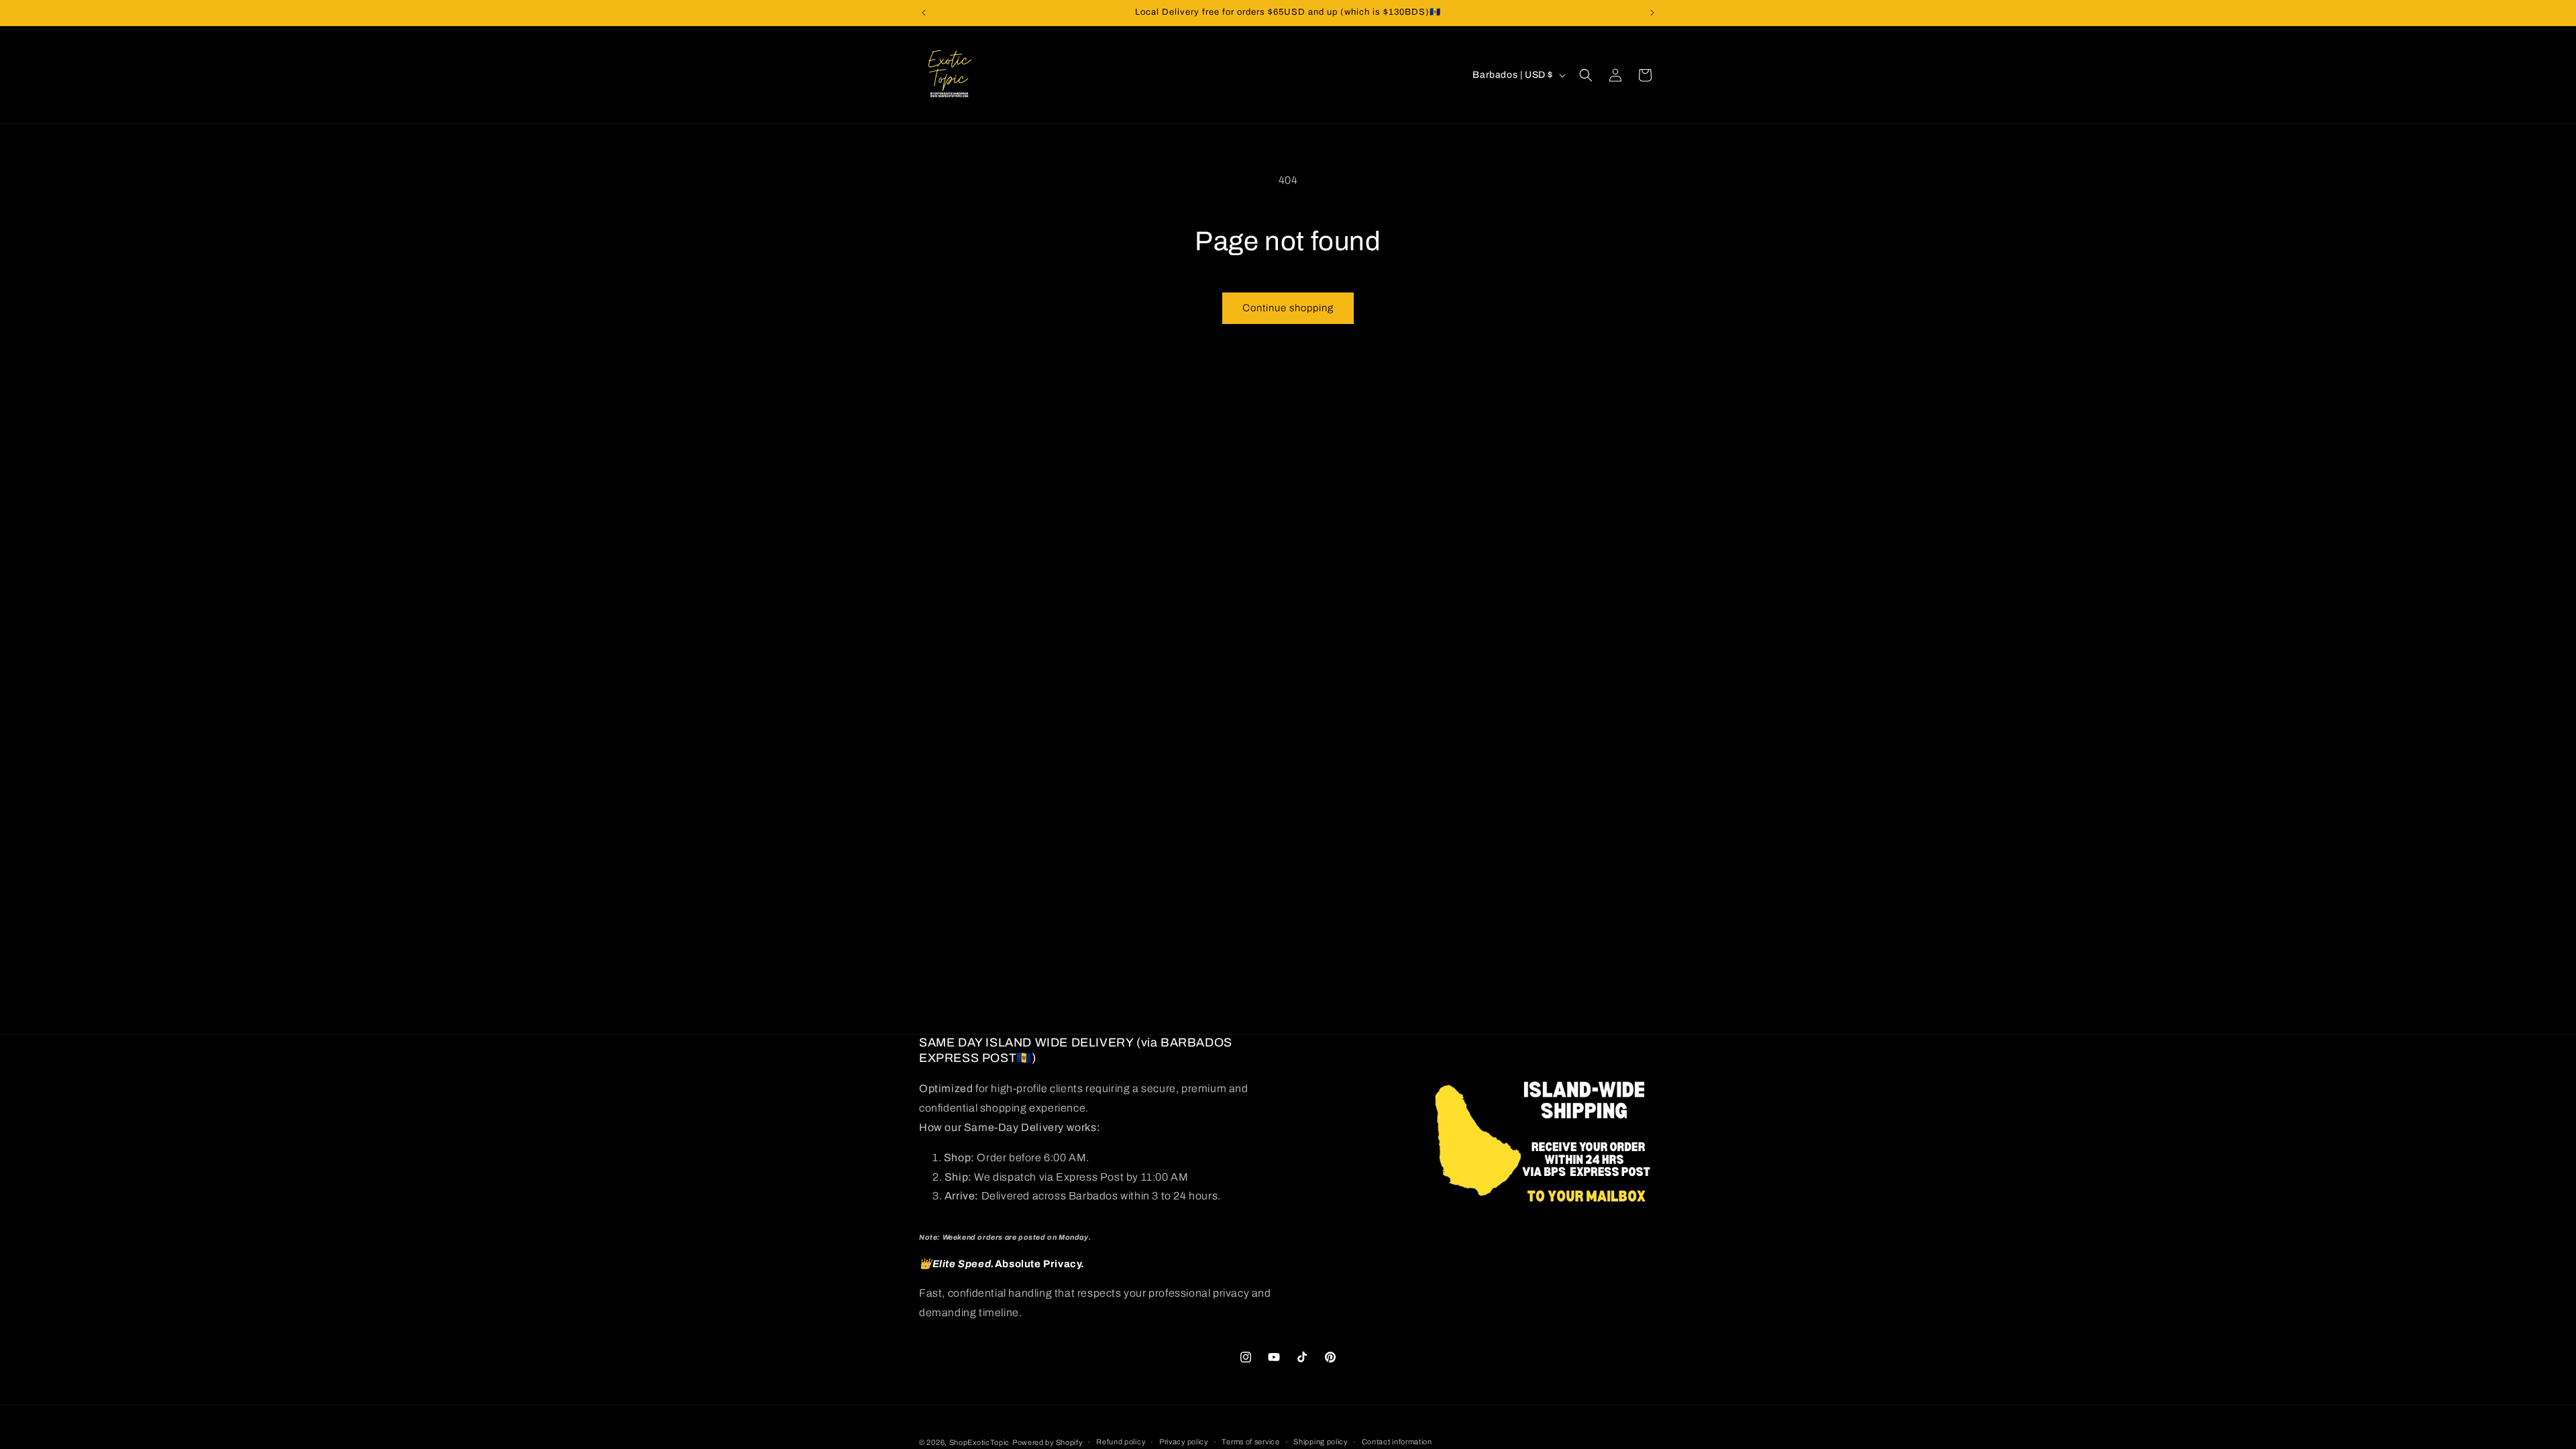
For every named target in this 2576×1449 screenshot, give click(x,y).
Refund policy (1121, 1442)
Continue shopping (1288, 308)
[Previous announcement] (924, 13)
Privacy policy (1184, 1442)
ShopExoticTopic (980, 1442)
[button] (1586, 75)
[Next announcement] (1652, 13)
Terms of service (1250, 1442)
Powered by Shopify (1048, 1442)
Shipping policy (1321, 1442)
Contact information (1397, 1442)
